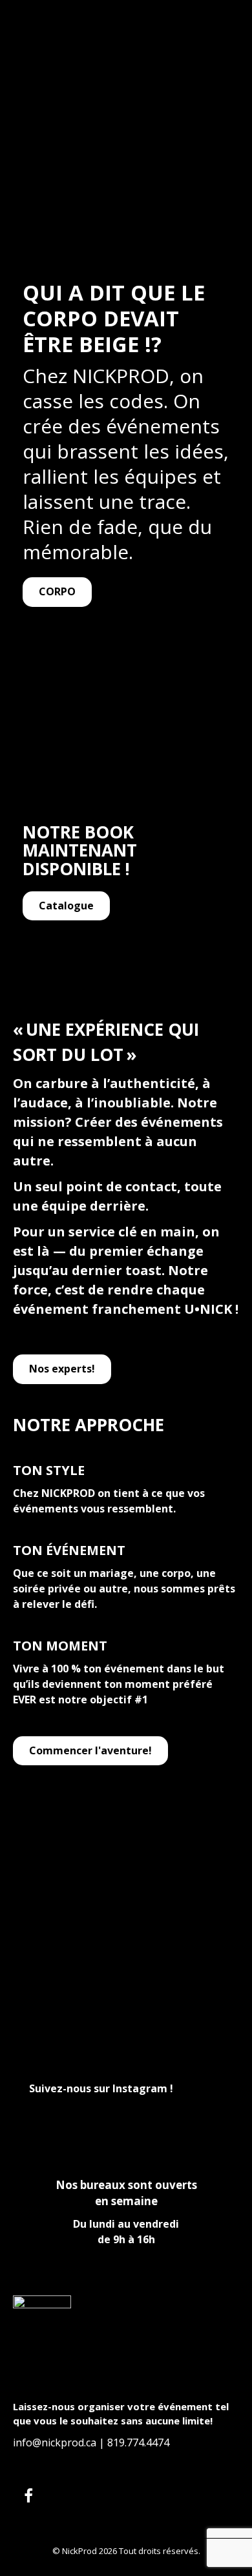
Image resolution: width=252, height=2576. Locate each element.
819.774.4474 (138, 2442)
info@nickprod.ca (55, 2442)
